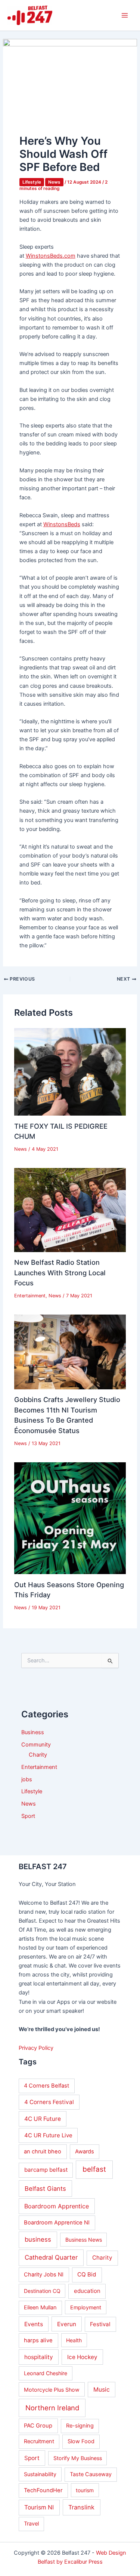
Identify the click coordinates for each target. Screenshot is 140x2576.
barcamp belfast (46, 2170)
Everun (67, 2324)
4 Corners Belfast (46, 2086)
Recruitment (39, 2441)
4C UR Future (43, 2119)
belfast (94, 2169)
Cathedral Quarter (51, 2257)
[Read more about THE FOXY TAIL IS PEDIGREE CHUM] (70, 1071)
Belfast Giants (45, 2189)
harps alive (38, 2340)
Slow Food (81, 2441)
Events (34, 2324)
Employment (86, 2307)
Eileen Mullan (40, 2307)
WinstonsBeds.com (51, 256)
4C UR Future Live (48, 2135)
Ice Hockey (82, 2357)
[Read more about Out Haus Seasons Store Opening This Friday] (70, 1518)
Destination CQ (42, 2291)
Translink (81, 2507)
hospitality (39, 2357)
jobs (27, 1779)
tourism (85, 2490)
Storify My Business (78, 2458)
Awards (85, 2152)
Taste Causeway (91, 2474)
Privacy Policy (36, 2048)
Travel (31, 2524)
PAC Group (38, 2426)
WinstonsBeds (62, 524)
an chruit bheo (43, 2152)
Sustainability (40, 2474)
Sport (28, 1816)
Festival (100, 2324)
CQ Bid (87, 2274)
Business (33, 1732)
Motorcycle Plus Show (52, 2390)
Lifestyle (32, 182)
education (87, 2291)
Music (102, 2390)
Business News (84, 2240)
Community (36, 1745)
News (54, 182)
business (38, 2239)
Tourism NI (39, 2507)
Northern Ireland (52, 2408)
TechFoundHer (43, 2490)
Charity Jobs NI (44, 2275)
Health (74, 2340)
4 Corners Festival (49, 2102)
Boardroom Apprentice (57, 2206)
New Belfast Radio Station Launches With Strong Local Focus (60, 1272)
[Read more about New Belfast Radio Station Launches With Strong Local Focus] (70, 1210)
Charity (38, 1755)
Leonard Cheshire (46, 2373)
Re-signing (80, 2426)
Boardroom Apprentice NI (57, 2223)
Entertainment (30, 1296)
